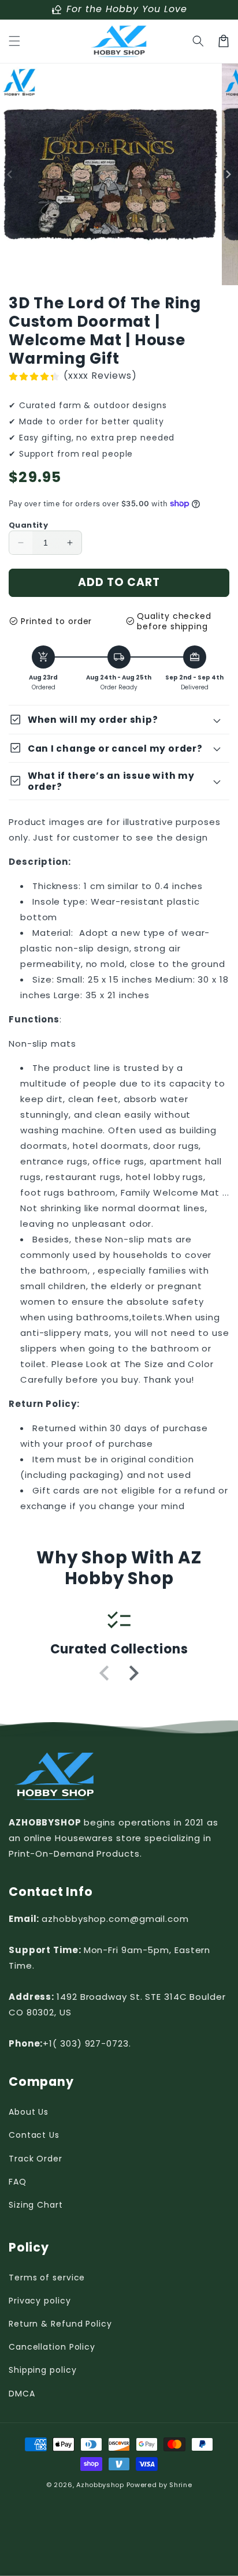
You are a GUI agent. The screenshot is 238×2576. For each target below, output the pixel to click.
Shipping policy (43, 2370)
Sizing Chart (36, 2205)
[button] (14, 41)
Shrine (181, 2485)
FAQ (18, 2182)
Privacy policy (40, 2301)
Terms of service (47, 2278)
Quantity (28, 525)
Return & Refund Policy (60, 2324)
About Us (29, 2112)
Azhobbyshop (100, 2485)
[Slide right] (228, 175)
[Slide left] (10, 175)
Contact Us (34, 2135)
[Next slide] (133, 1673)
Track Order (36, 2159)
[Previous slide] (105, 1673)
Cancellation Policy (52, 2347)
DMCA (22, 2394)
